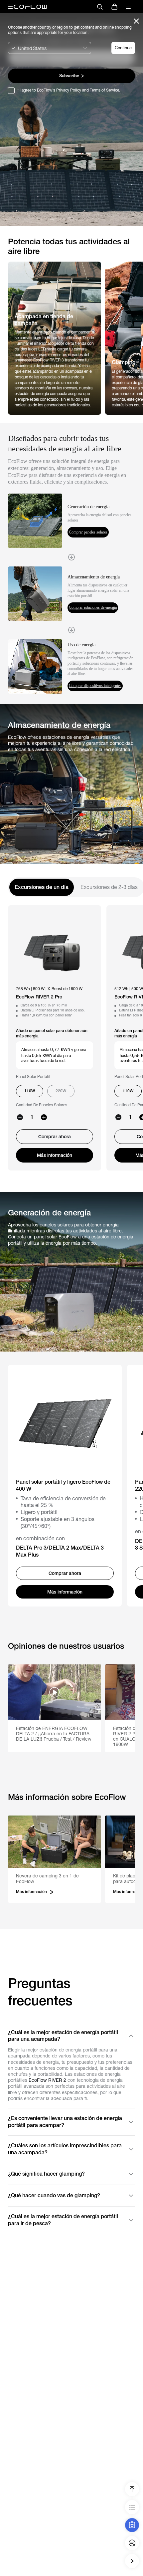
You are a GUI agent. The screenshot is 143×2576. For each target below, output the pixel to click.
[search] (100, 7)
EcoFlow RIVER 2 (47, 2080)
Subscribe (69, 76)
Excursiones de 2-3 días (109, 887)
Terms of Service (104, 90)
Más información (55, 1155)
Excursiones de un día (42, 887)
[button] (55, 1708)
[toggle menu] (128, 7)
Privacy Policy (69, 90)
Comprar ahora (55, 1137)
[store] (114, 7)
